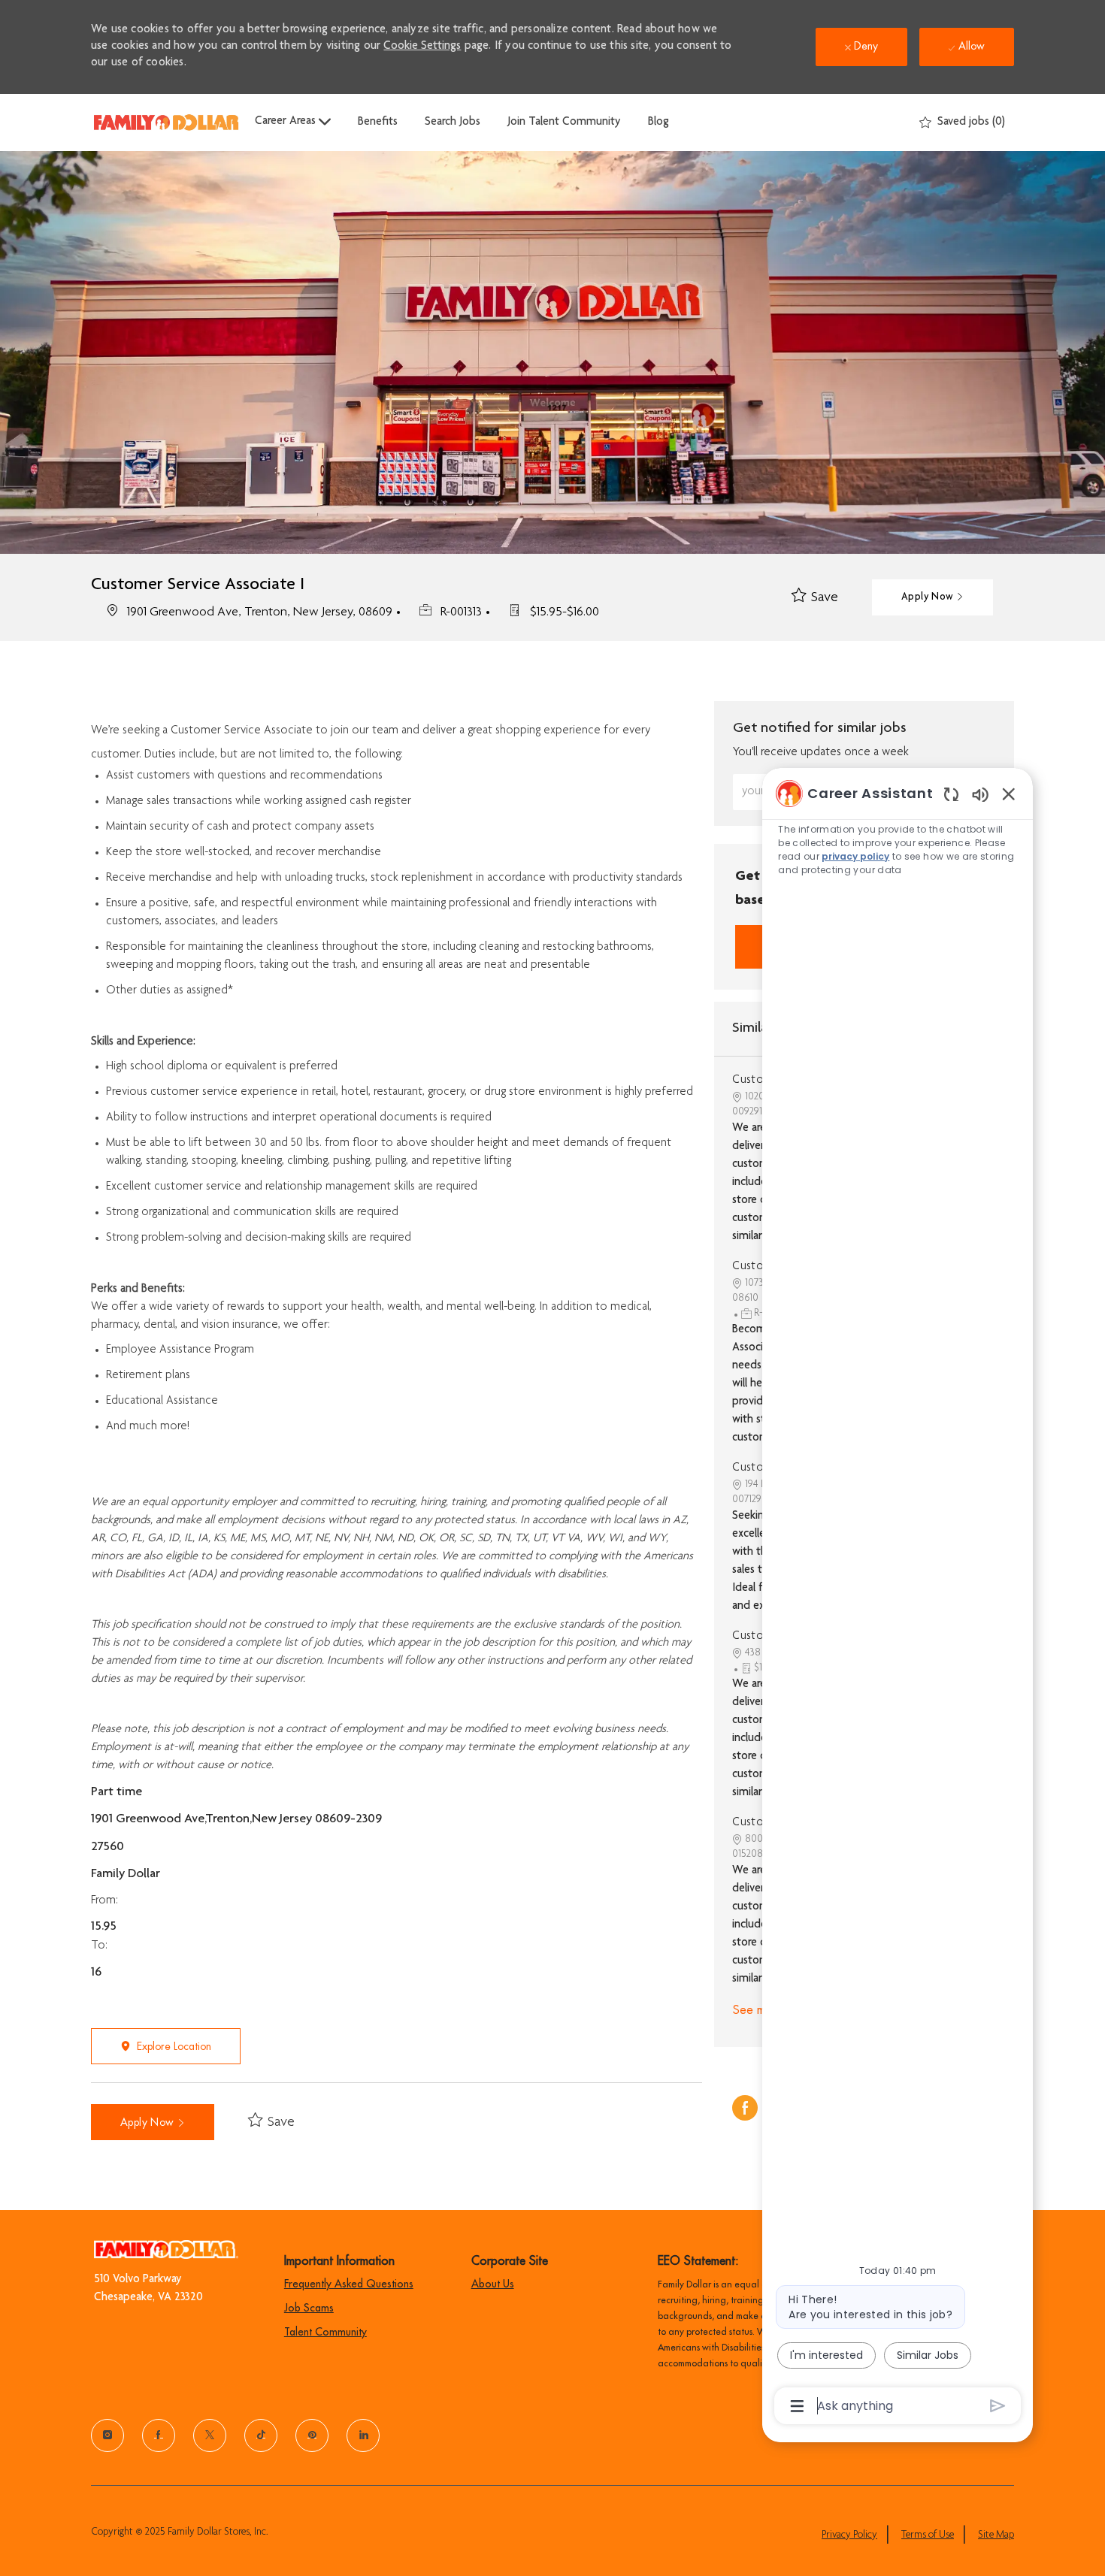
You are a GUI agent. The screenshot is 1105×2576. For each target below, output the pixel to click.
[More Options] (797, 2406)
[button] (932, 597)
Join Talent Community (564, 122)
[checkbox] (815, 598)
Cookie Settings (422, 47)
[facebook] (159, 2435)
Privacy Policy (849, 2535)
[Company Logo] (166, 122)
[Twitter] (210, 2435)
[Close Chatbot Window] (1009, 794)
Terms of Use (928, 2535)
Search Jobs (453, 122)
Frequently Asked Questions (349, 2284)
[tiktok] (261, 2435)
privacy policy (855, 856)
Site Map (996, 2535)
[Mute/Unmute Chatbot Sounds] (980, 794)
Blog (658, 122)
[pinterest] (312, 2435)
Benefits (378, 122)
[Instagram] (107, 2435)
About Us (493, 2284)
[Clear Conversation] (951, 794)
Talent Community (325, 2332)
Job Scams (309, 2308)
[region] (898, 1598)
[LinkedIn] (363, 2435)
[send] (998, 2406)
